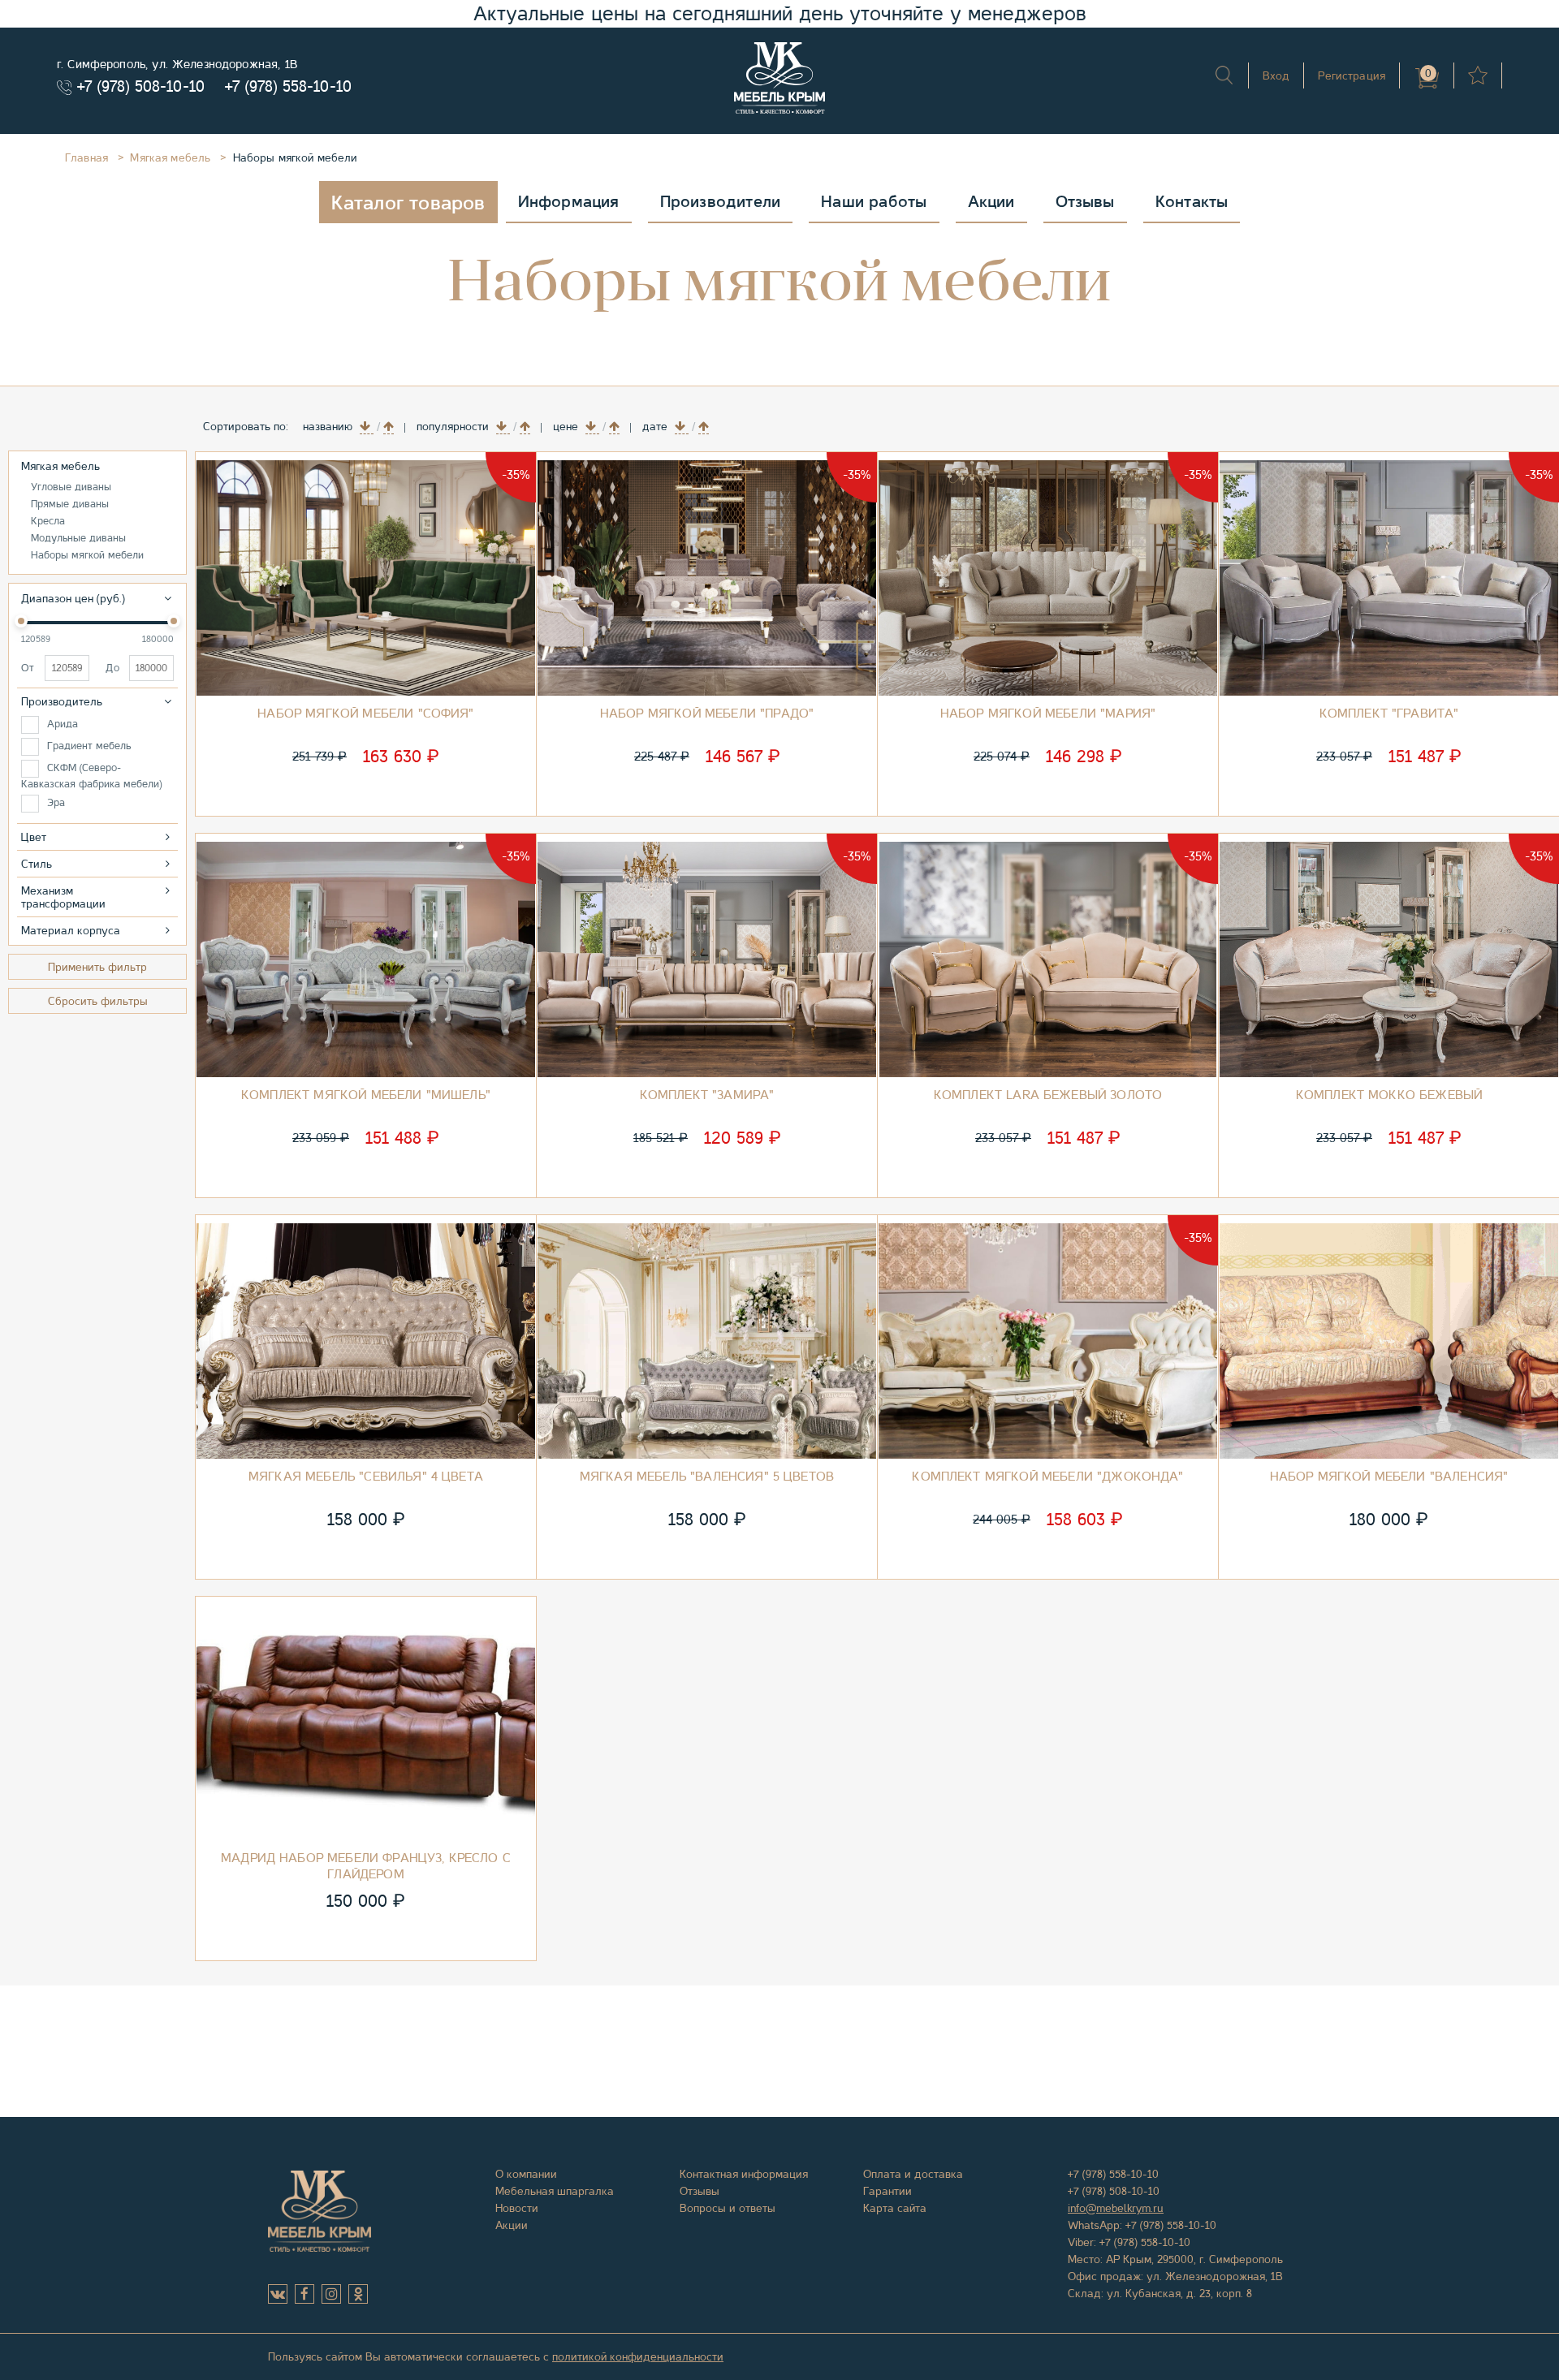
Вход (1276, 75)
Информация (569, 202)
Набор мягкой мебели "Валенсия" (1389, 1477)
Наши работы (874, 202)
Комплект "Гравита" (1389, 714)
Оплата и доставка (913, 2174)
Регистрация (1352, 75)
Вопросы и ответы (728, 2208)
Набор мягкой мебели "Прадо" (707, 714)
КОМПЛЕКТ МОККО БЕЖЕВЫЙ (1389, 1095)
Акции (991, 202)
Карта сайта (895, 2208)
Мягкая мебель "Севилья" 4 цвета (366, 1477)
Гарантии (887, 2191)
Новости (517, 2208)
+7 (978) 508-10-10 (141, 86)
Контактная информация (744, 2174)
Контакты (1192, 202)
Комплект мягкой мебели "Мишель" (366, 1095)
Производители (721, 202)
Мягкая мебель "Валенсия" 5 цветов (707, 1477)
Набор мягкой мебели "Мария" (1048, 714)
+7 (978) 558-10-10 (288, 86)
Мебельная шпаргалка (555, 2191)
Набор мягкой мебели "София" (365, 714)
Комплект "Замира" (707, 1095)
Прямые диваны (70, 504)
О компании (526, 2174)
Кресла (48, 521)
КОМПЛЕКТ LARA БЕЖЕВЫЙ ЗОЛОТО (1048, 1095)
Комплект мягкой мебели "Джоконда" (1047, 1477)
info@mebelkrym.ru (1116, 2208)
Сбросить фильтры (98, 1001)
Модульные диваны (78, 538)
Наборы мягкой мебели (87, 555)
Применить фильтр (97, 967)
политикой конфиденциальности (638, 2356)
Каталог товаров (408, 203)
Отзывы (1085, 202)
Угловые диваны (71, 487)
